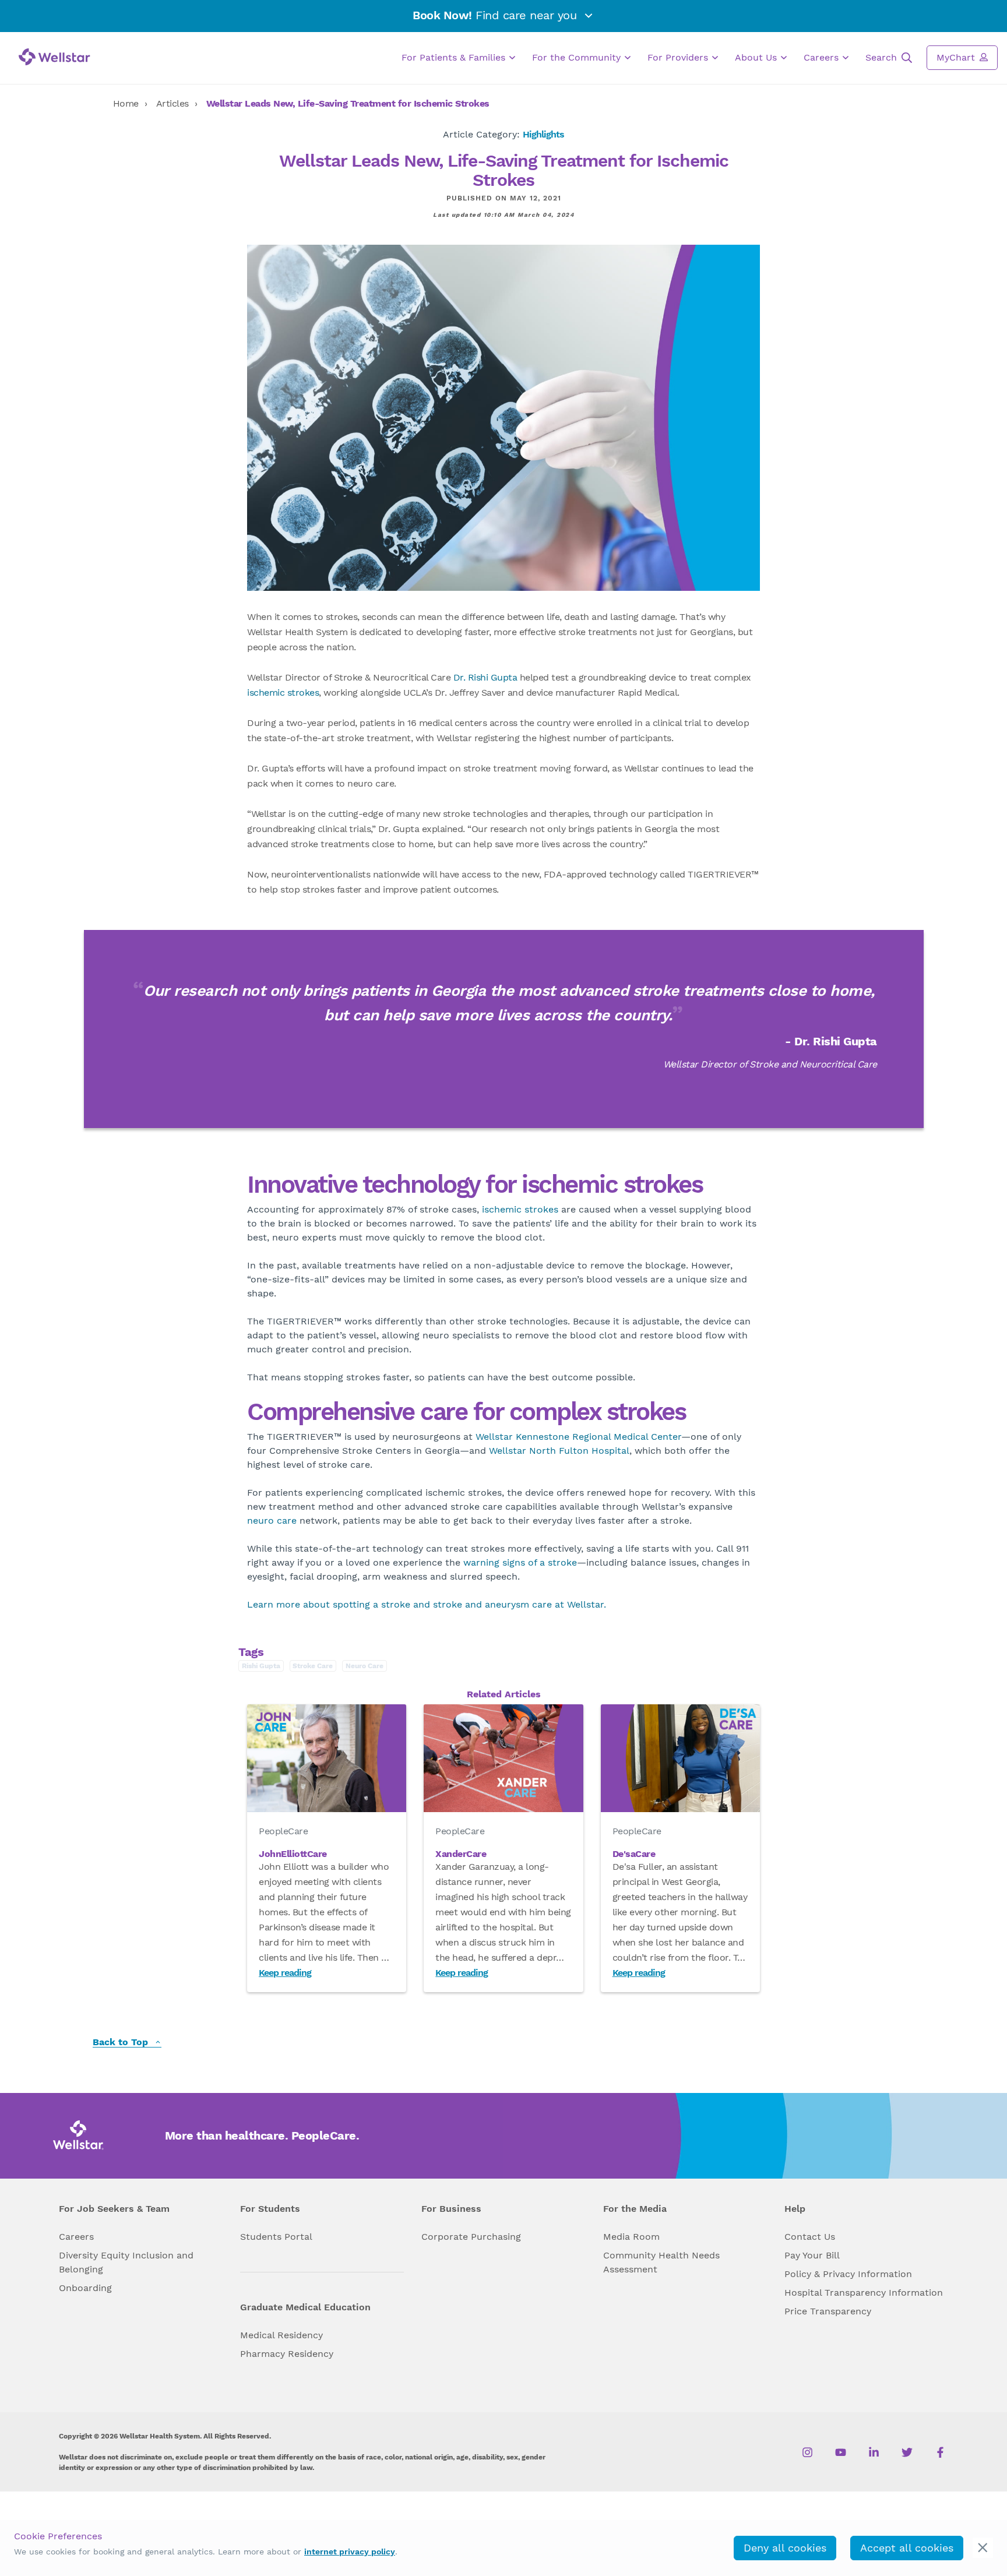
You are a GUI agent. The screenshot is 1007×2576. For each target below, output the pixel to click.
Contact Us (810, 2237)
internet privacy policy (350, 2552)
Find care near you (497, 15)
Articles (172, 103)
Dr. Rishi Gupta (485, 677)
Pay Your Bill (812, 2255)
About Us (757, 57)
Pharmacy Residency (287, 2354)
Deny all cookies (785, 2548)
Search (883, 57)
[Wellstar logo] (54, 57)
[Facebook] (940, 2452)
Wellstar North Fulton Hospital (559, 1451)
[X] (907, 2452)
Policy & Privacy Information (848, 2274)
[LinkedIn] (874, 2452)
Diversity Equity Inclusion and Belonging (126, 2262)
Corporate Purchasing (471, 2237)
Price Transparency (828, 2311)
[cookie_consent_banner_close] (983, 2548)
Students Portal (276, 2237)
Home (126, 103)
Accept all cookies (907, 2548)
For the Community (578, 57)
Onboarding (85, 2288)
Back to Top (122, 2043)
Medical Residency (281, 2335)
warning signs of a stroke (520, 1562)
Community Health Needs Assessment (661, 2262)
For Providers (679, 57)
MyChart (957, 57)
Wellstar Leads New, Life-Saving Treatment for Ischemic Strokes (348, 103)
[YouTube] (841, 2452)
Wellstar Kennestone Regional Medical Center (578, 1437)
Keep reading (285, 1973)
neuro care (272, 1520)
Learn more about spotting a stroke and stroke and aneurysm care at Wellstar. (427, 1604)
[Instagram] (807, 2452)
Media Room (631, 2237)
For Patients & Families (455, 57)
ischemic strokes (283, 693)
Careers (823, 57)
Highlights (543, 134)
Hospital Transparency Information (864, 2293)
